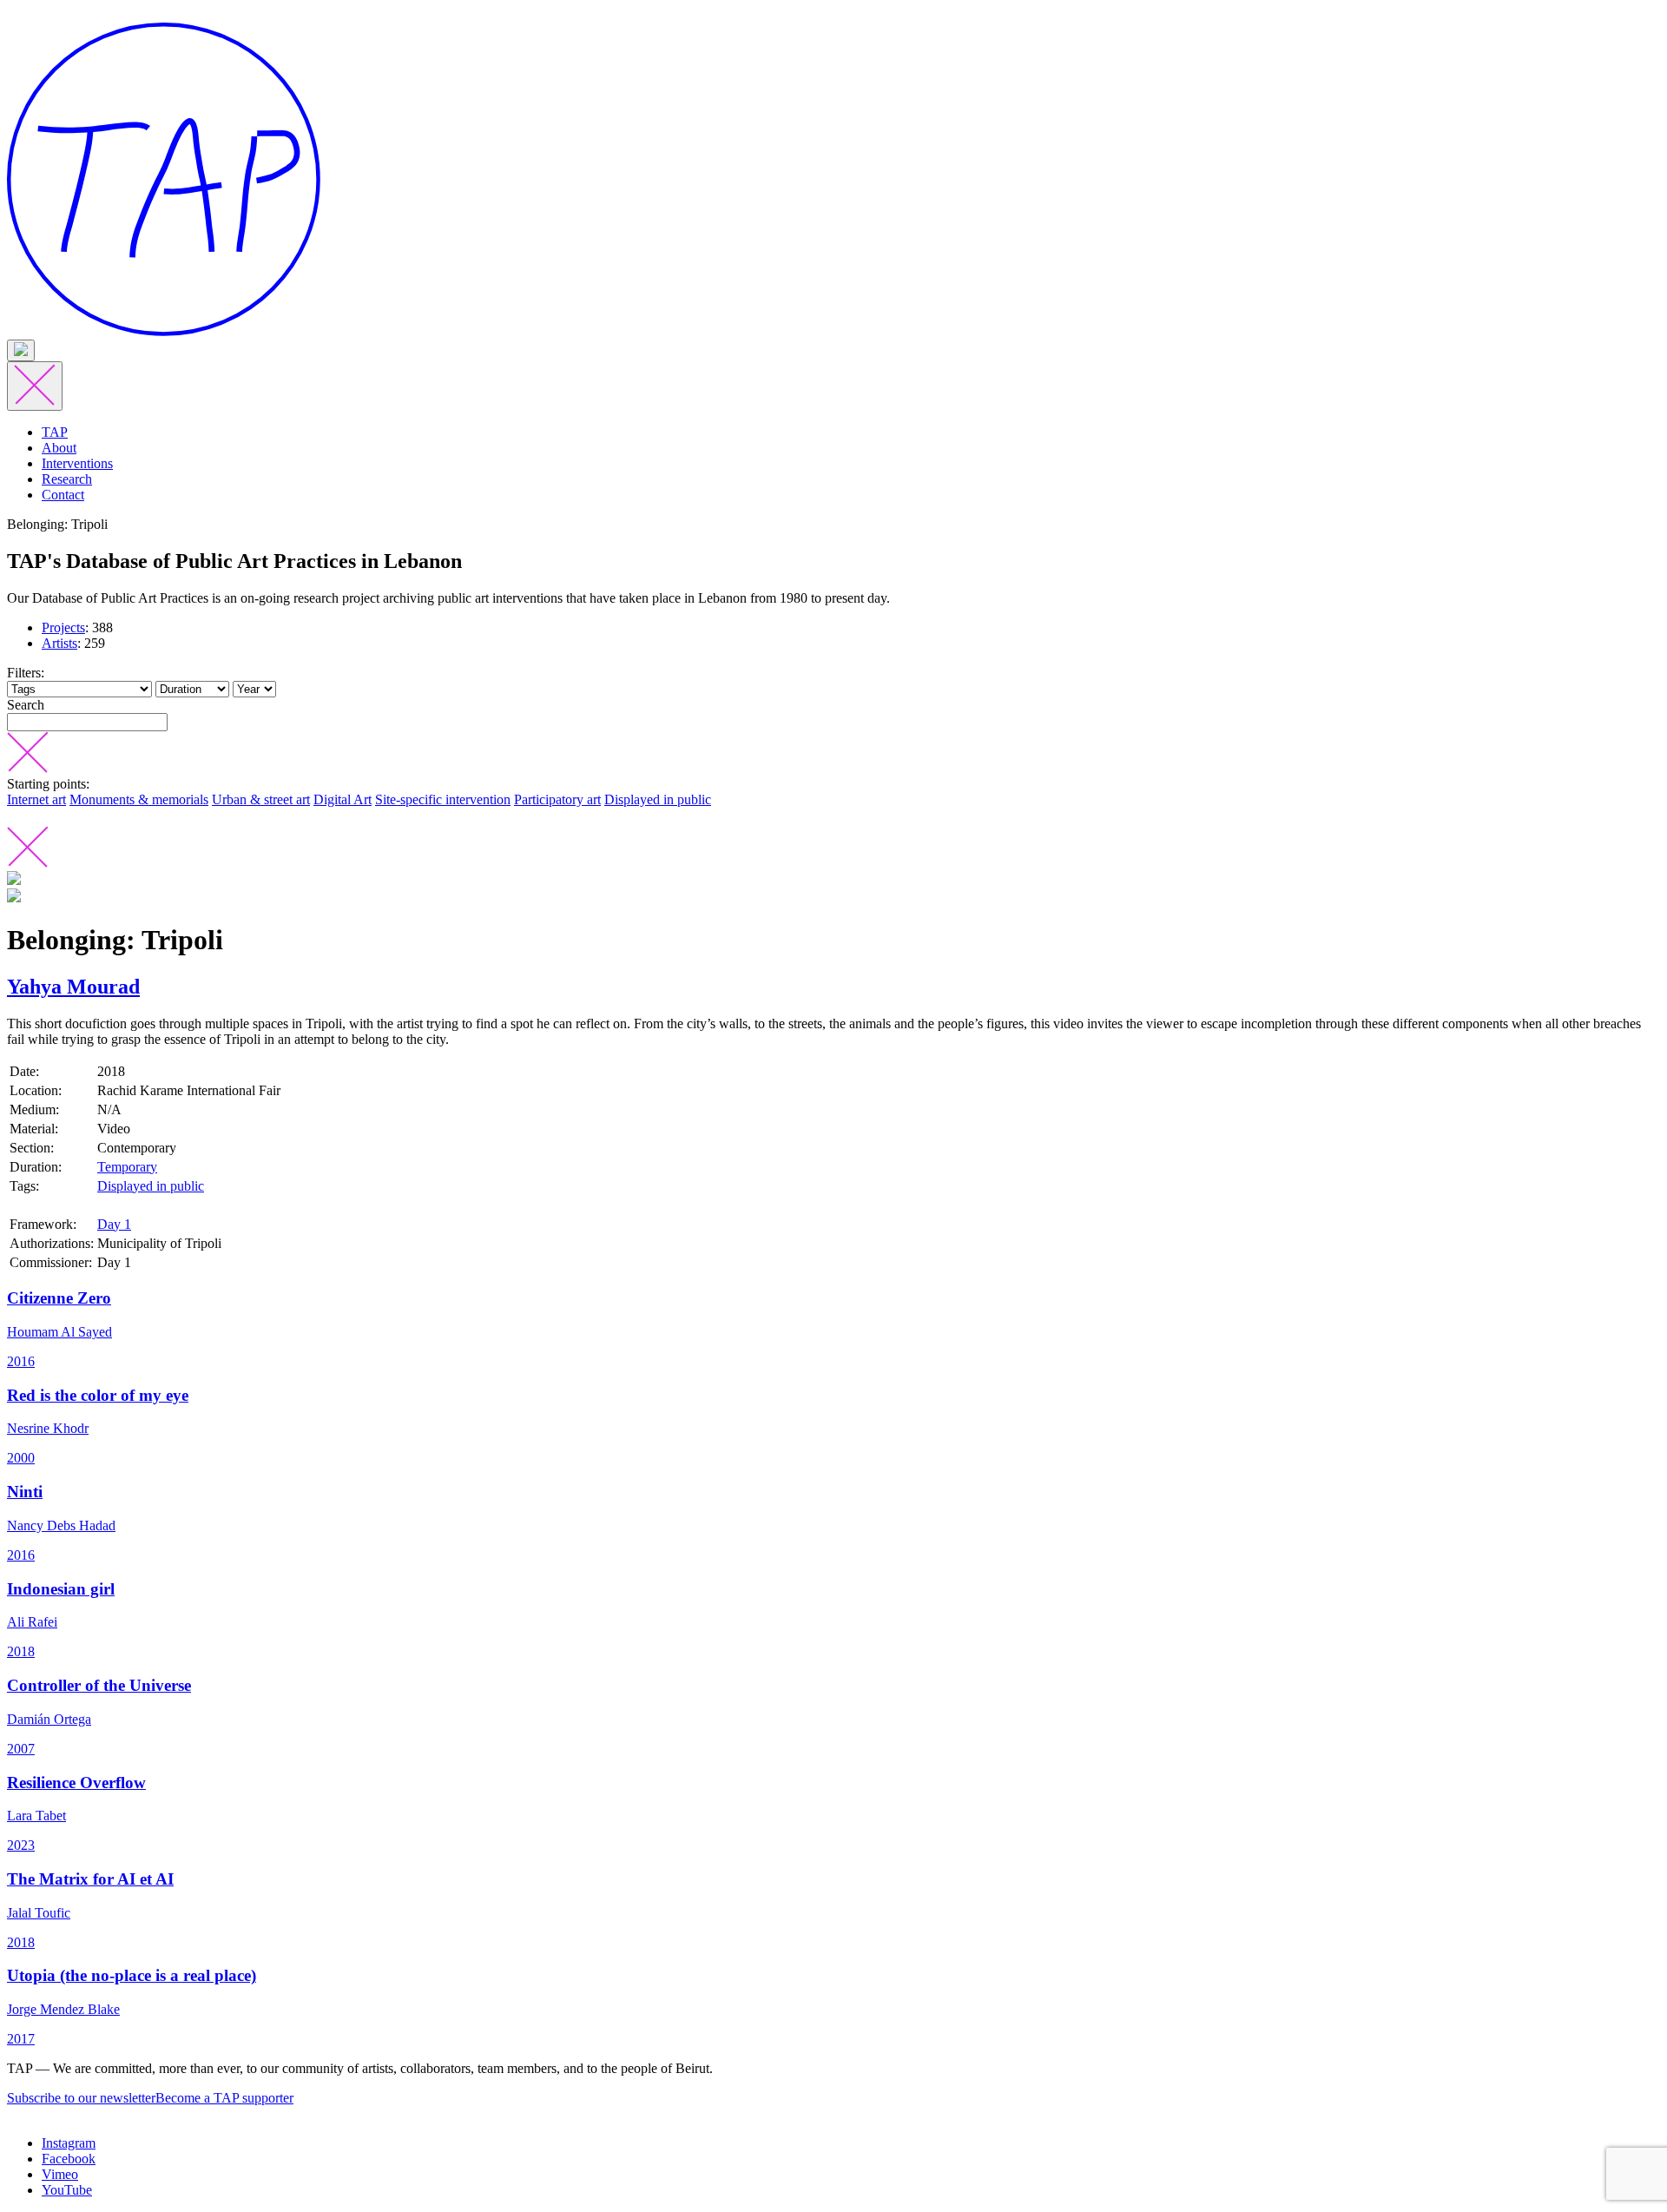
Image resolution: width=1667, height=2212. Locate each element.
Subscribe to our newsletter (81, 2098)
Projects (63, 627)
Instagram (69, 2143)
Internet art (36, 799)
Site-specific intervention (443, 799)
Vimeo (60, 2174)
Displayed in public (658, 799)
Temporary (127, 1167)
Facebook (69, 2159)
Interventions (77, 463)
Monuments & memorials (139, 799)
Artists (59, 643)
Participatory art (557, 799)
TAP (55, 432)
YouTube (67, 2190)
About (59, 448)
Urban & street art (261, 799)
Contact (63, 495)
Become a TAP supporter (224, 2098)
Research (67, 479)
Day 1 (114, 1224)
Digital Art (343, 799)
